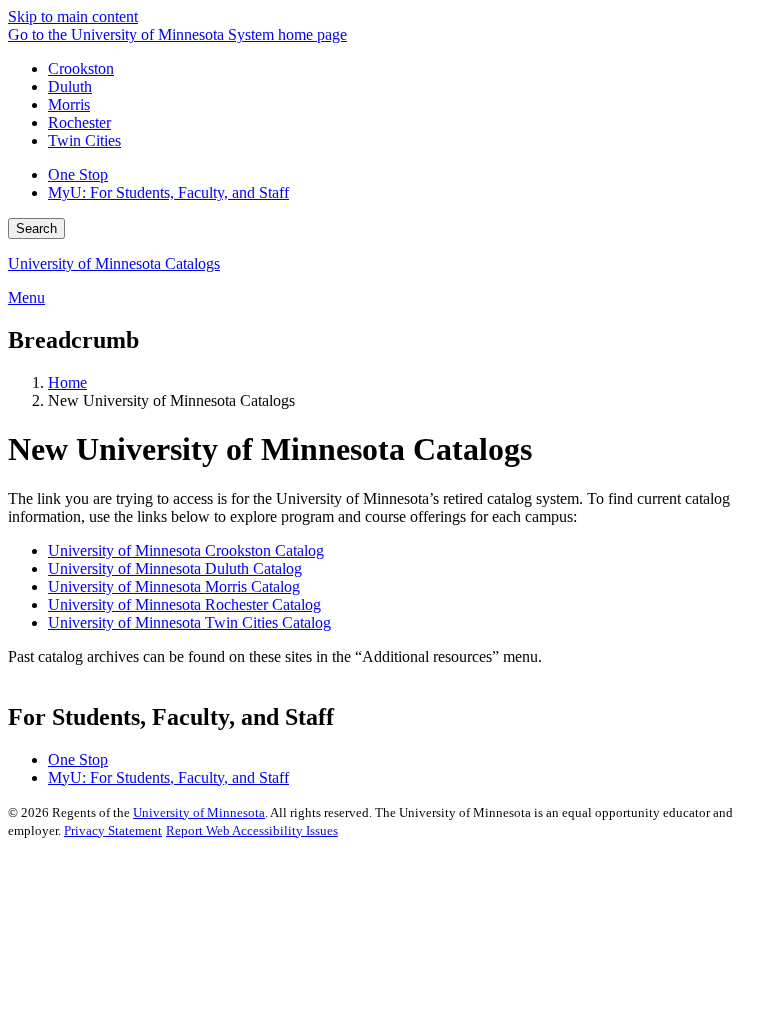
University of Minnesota (199, 812)
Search (36, 228)
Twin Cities (84, 140)
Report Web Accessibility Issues (252, 830)
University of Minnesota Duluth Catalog (175, 568)
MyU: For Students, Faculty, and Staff (168, 192)
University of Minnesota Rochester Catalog (184, 604)
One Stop (78, 174)
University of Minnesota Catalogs (114, 263)
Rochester (79, 122)
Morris (69, 104)
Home (67, 382)
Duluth (70, 86)
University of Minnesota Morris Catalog (174, 586)
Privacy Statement (113, 830)
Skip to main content (73, 16)
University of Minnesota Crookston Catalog (186, 550)
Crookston (81, 68)
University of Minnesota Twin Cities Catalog (189, 622)
